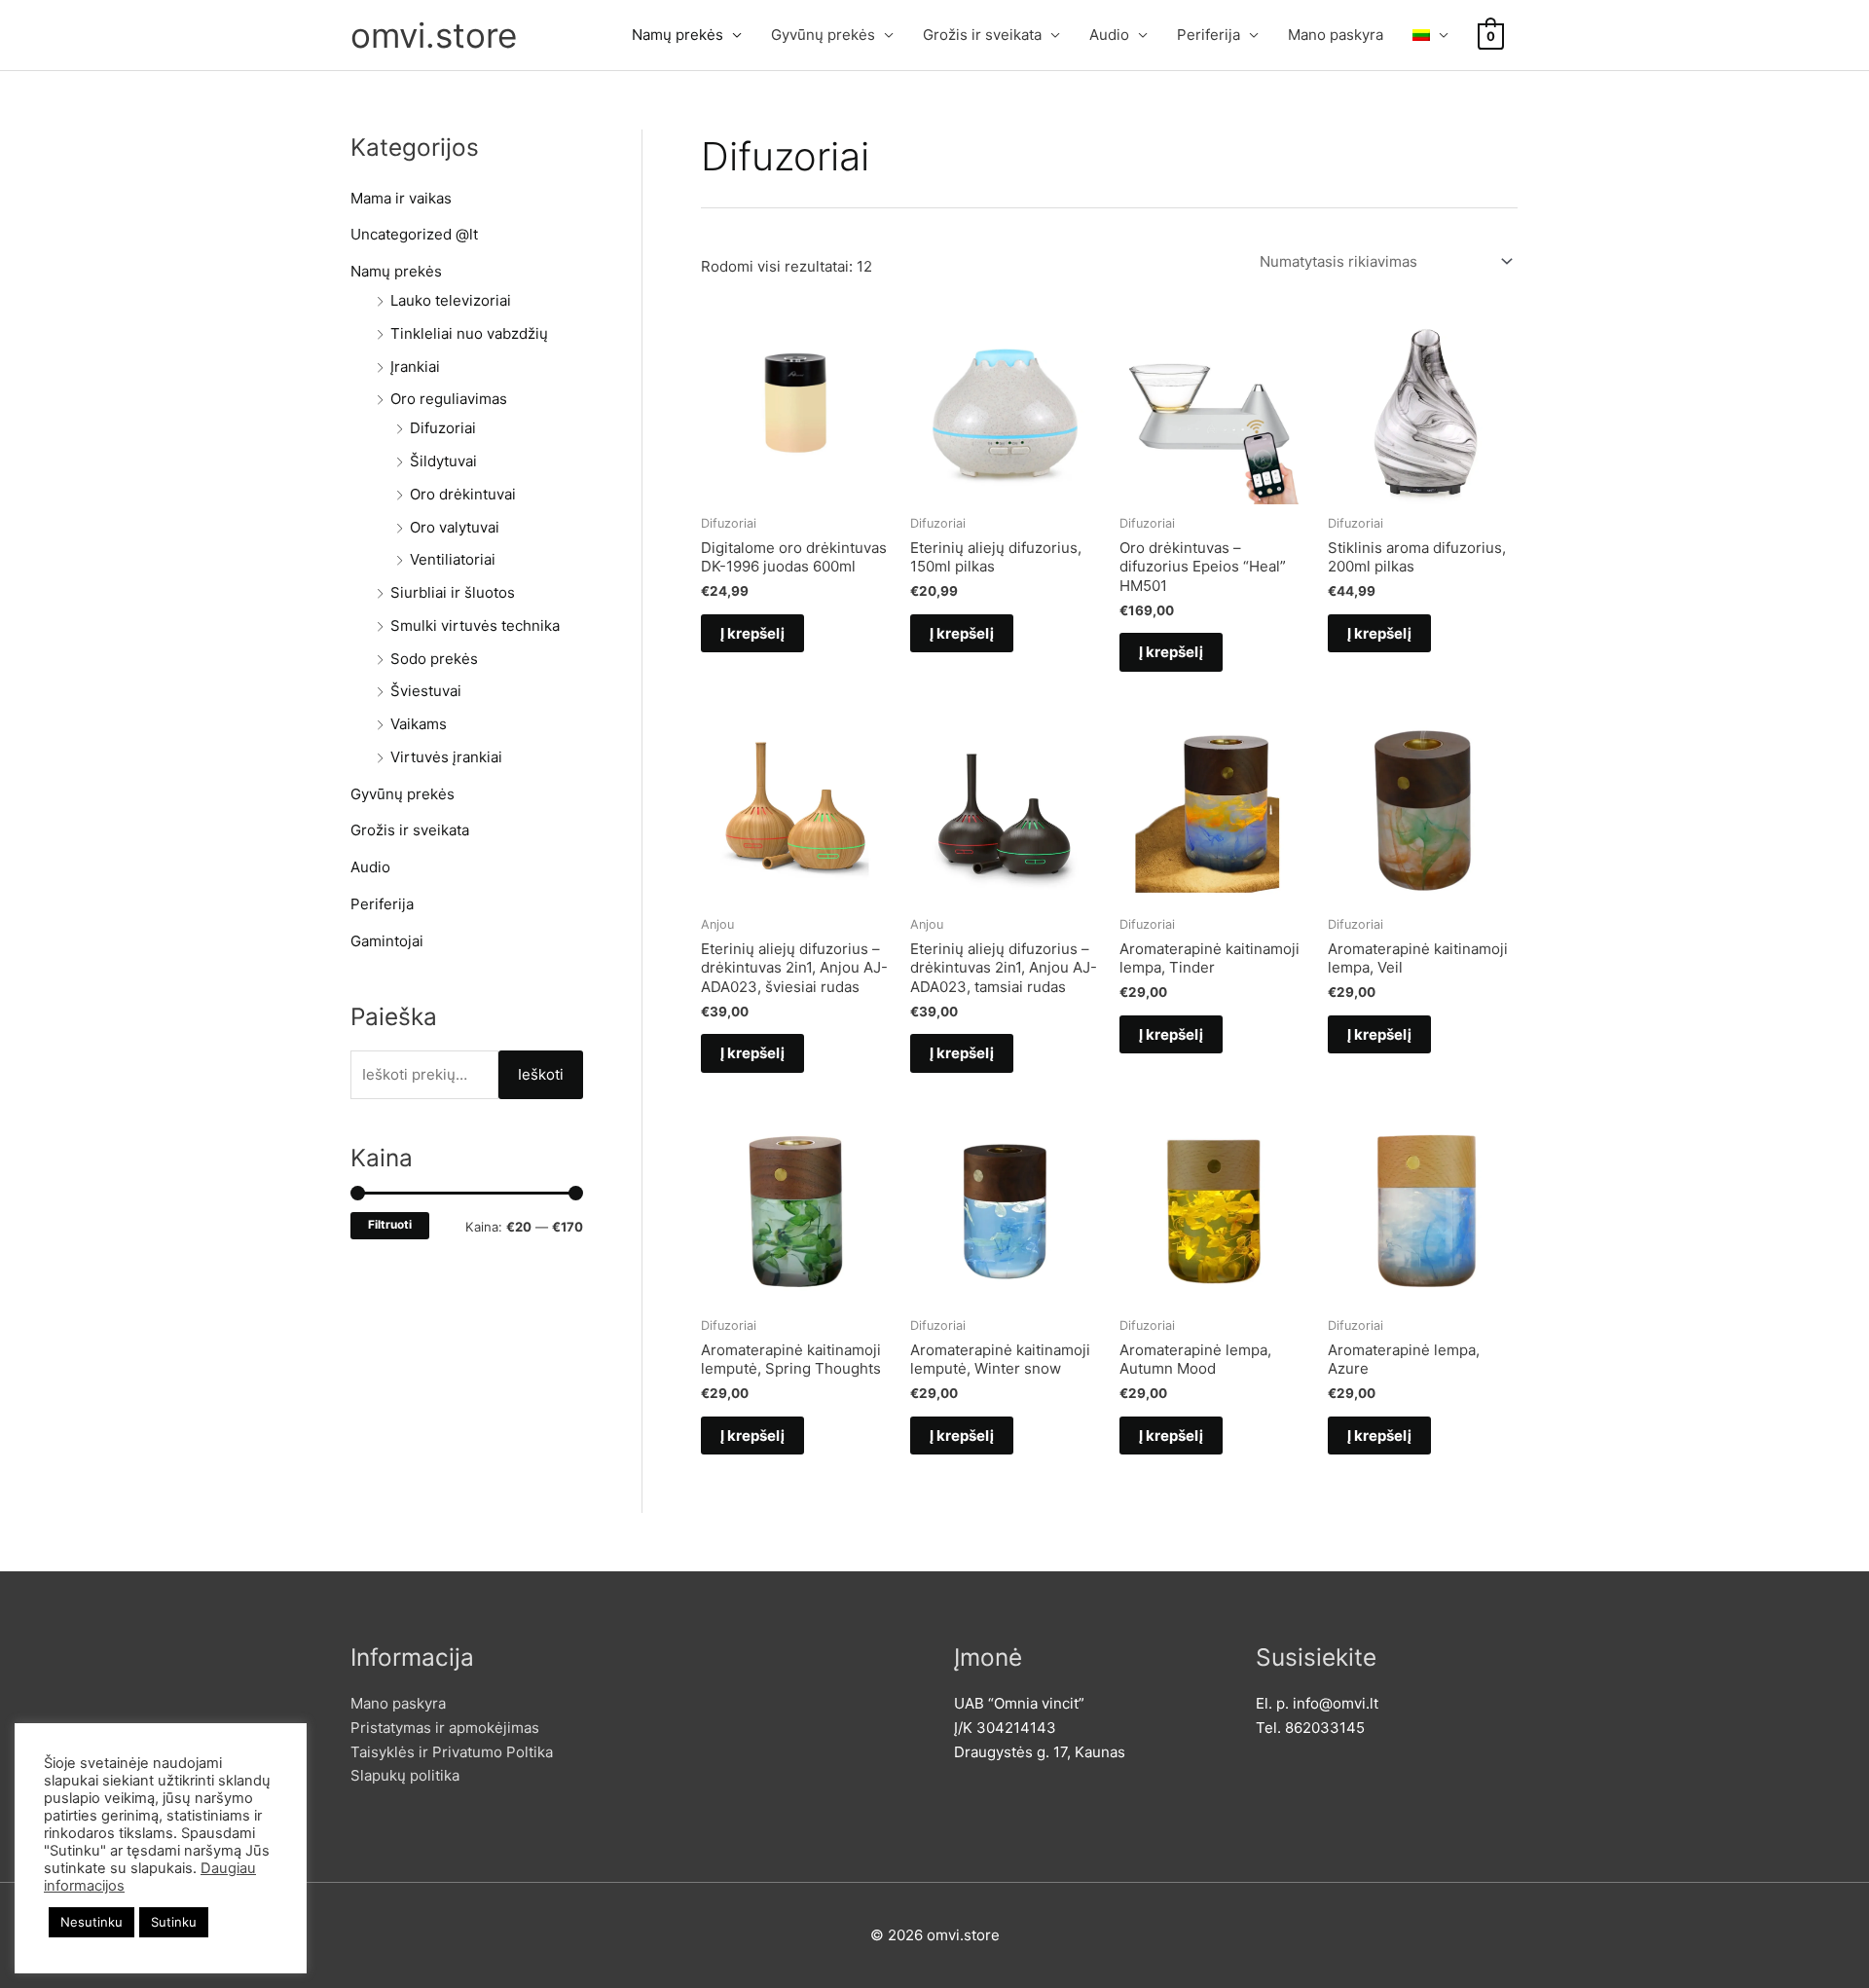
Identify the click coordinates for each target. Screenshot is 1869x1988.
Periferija (1209, 35)
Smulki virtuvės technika (475, 626)
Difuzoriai (443, 428)
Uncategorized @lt (414, 234)
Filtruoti (390, 1225)
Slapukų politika (405, 1775)
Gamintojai (387, 941)
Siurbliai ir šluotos (453, 592)
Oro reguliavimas (449, 399)
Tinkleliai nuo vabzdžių (469, 333)
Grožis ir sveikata (982, 35)
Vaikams (419, 724)
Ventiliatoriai (453, 559)
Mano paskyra (1336, 35)
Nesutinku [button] (92, 1922)
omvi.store (434, 35)
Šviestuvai (426, 691)
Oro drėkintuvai (463, 494)
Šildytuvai (443, 461)
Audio (1109, 35)
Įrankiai (415, 367)
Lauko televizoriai (451, 300)
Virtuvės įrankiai (446, 757)
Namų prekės (678, 35)
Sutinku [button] (174, 1922)
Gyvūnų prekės (823, 35)
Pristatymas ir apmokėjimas (445, 1728)
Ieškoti (541, 1074)
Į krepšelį (752, 633)
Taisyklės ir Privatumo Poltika (452, 1752)
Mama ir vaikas (401, 198)
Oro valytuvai (455, 527)
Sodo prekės (434, 659)
